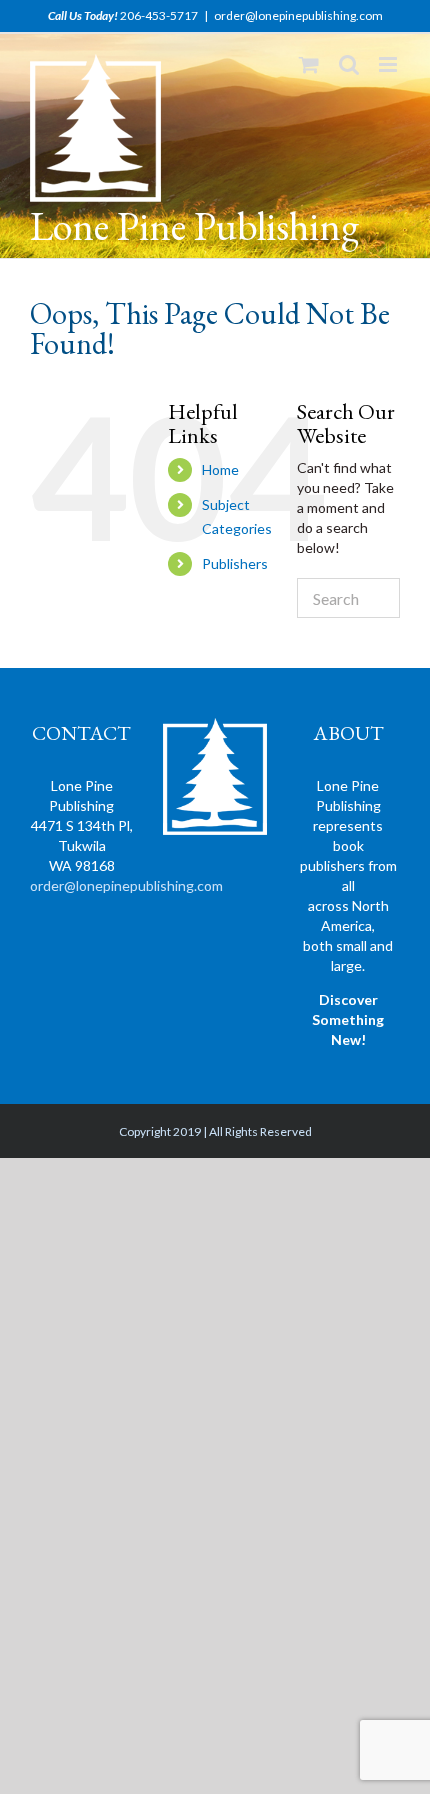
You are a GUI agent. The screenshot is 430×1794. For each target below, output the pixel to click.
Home (220, 469)
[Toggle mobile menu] (389, 64)
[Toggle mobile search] (349, 64)
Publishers (235, 563)
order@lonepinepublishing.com (298, 15)
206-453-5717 (159, 15)
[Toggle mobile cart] (309, 64)
